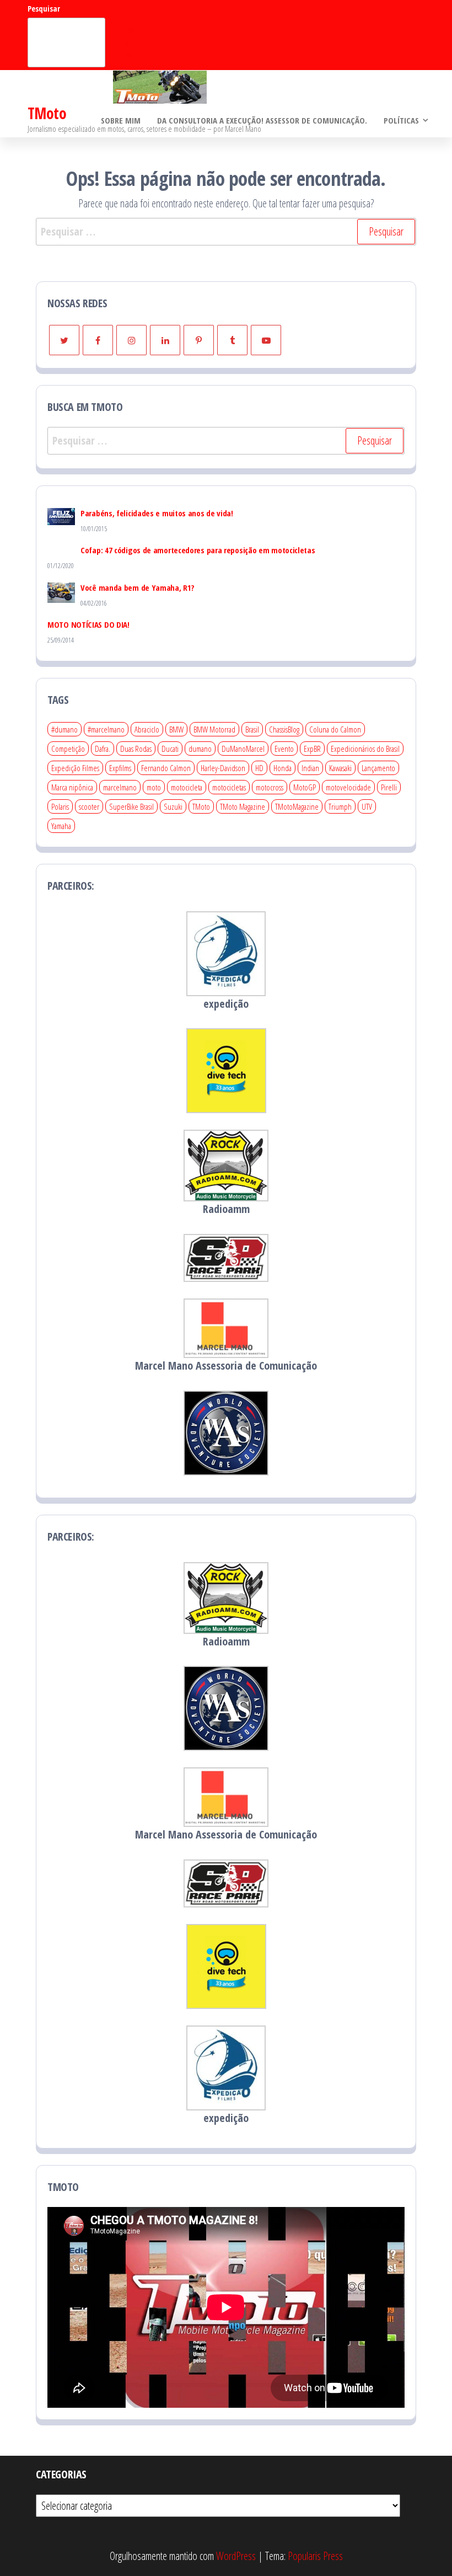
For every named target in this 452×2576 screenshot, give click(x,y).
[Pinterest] (199, 340)
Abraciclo (147, 729)
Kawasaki (340, 768)
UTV (367, 806)
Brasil (252, 729)
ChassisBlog (284, 729)
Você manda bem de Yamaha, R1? (137, 587)
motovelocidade (348, 787)
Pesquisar (44, 9)
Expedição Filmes (75, 768)
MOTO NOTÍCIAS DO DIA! (88, 624)
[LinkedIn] (165, 340)
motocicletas (229, 787)
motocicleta (187, 787)
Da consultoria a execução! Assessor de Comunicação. (262, 120)
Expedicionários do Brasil (365, 749)
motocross (270, 787)
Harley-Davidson (223, 768)
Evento (284, 749)
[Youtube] (266, 340)
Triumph (340, 806)
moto (154, 787)
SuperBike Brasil (131, 806)
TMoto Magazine (243, 806)
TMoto (47, 113)
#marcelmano (106, 729)
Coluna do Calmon (335, 729)
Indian (310, 768)
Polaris (60, 806)
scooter (89, 806)
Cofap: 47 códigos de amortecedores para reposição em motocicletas (198, 550)
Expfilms (120, 768)
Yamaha (61, 826)
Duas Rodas (136, 749)
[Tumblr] (232, 340)
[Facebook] (98, 340)
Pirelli (389, 787)
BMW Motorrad (214, 729)
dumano (200, 749)
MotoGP (305, 787)
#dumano (64, 729)
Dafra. (103, 749)
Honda (282, 768)
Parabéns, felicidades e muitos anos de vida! (157, 513)
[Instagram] (131, 340)
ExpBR (312, 749)
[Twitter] (64, 340)
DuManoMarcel (243, 749)
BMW (176, 729)
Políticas (401, 120)
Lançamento (378, 768)
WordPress (236, 2556)
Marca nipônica (72, 787)
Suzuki (173, 806)
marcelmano (120, 787)
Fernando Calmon (166, 768)
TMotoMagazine (297, 806)
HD (259, 768)
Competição (68, 749)
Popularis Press (315, 2556)
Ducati (170, 749)
